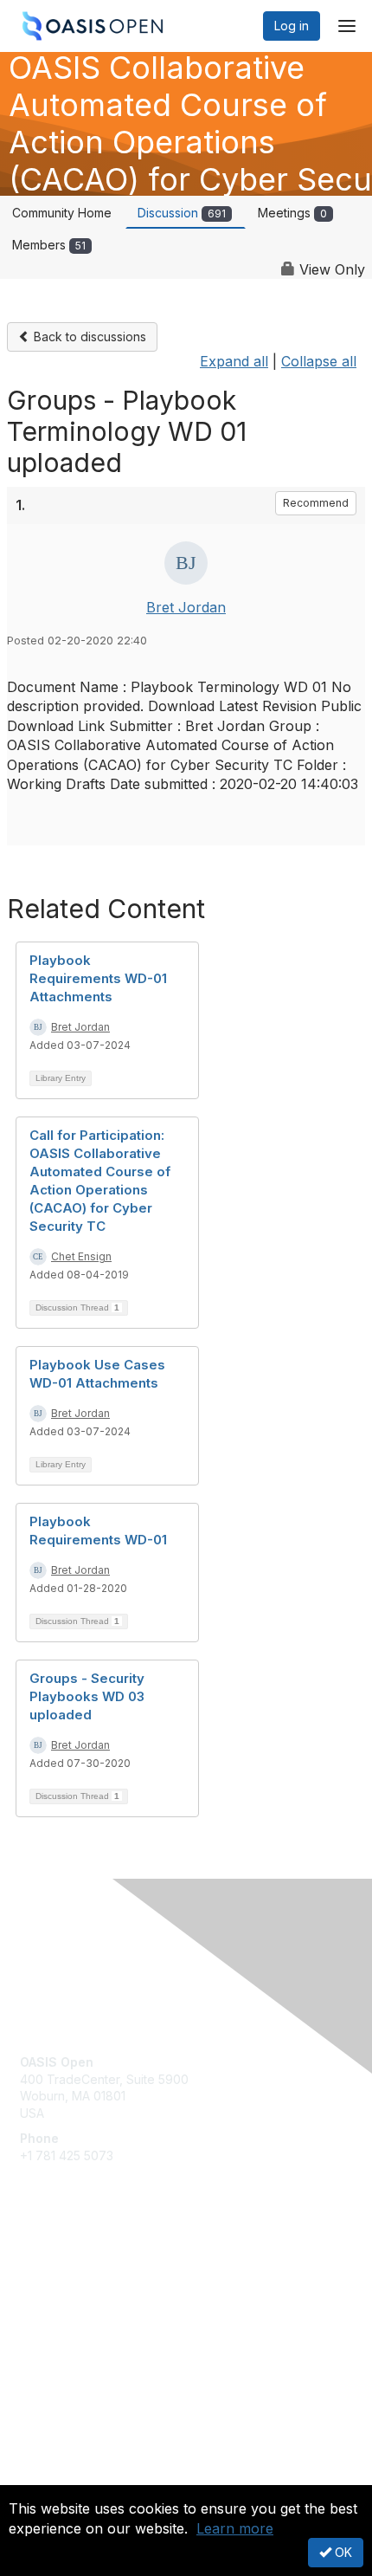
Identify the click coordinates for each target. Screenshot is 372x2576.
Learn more (235, 2528)
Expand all (234, 361)
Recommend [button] (316, 503)
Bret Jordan (186, 607)
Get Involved (56, 2270)
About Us (46, 2478)
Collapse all (319, 361)
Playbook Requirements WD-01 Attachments (98, 978)
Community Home (62, 213)
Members (49, 245)
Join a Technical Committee (99, 2321)
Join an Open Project (80, 2295)
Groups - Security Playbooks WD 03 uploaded (87, 1696)
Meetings (292, 213)
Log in (292, 26)
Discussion (182, 213)
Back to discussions (88, 337)
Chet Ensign (81, 1256)
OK (342, 2552)
